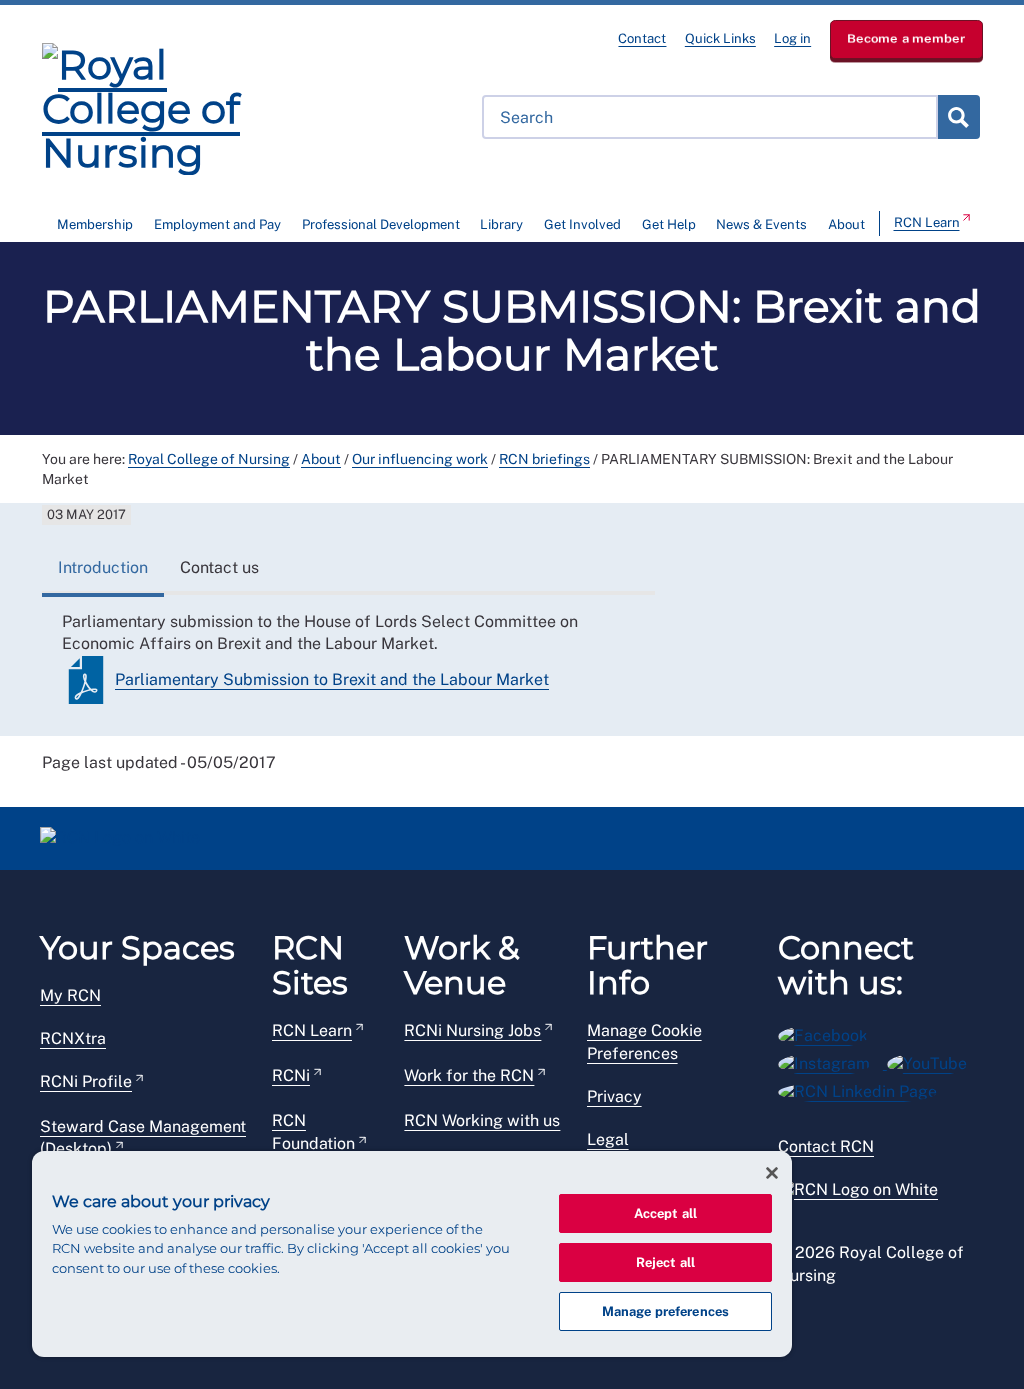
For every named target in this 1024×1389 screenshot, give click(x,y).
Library (501, 224)
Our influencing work (420, 459)
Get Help (669, 224)
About (846, 224)
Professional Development (381, 224)
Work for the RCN (469, 1075)
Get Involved (582, 224)
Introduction (103, 567)
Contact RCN (826, 1146)
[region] (412, 1254)
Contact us (219, 567)
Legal (608, 1139)
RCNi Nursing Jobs (472, 1030)
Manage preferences (665, 1311)
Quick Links (720, 38)
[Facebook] (829, 1032)
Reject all (665, 1262)
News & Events (761, 224)
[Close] (772, 1173)
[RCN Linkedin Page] (864, 1088)
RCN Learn (927, 222)
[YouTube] (933, 1060)
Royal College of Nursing (209, 459)
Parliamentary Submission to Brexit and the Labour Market (332, 679)
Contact (642, 38)
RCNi (291, 1075)
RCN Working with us (482, 1120)
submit (958, 117)
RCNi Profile (86, 1081)
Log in (792, 38)
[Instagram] (832, 1060)
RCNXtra (73, 1038)
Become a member (906, 38)
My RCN (70, 995)
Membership (95, 224)
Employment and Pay (217, 224)
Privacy (614, 1096)
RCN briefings (544, 459)
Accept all (665, 1213)
